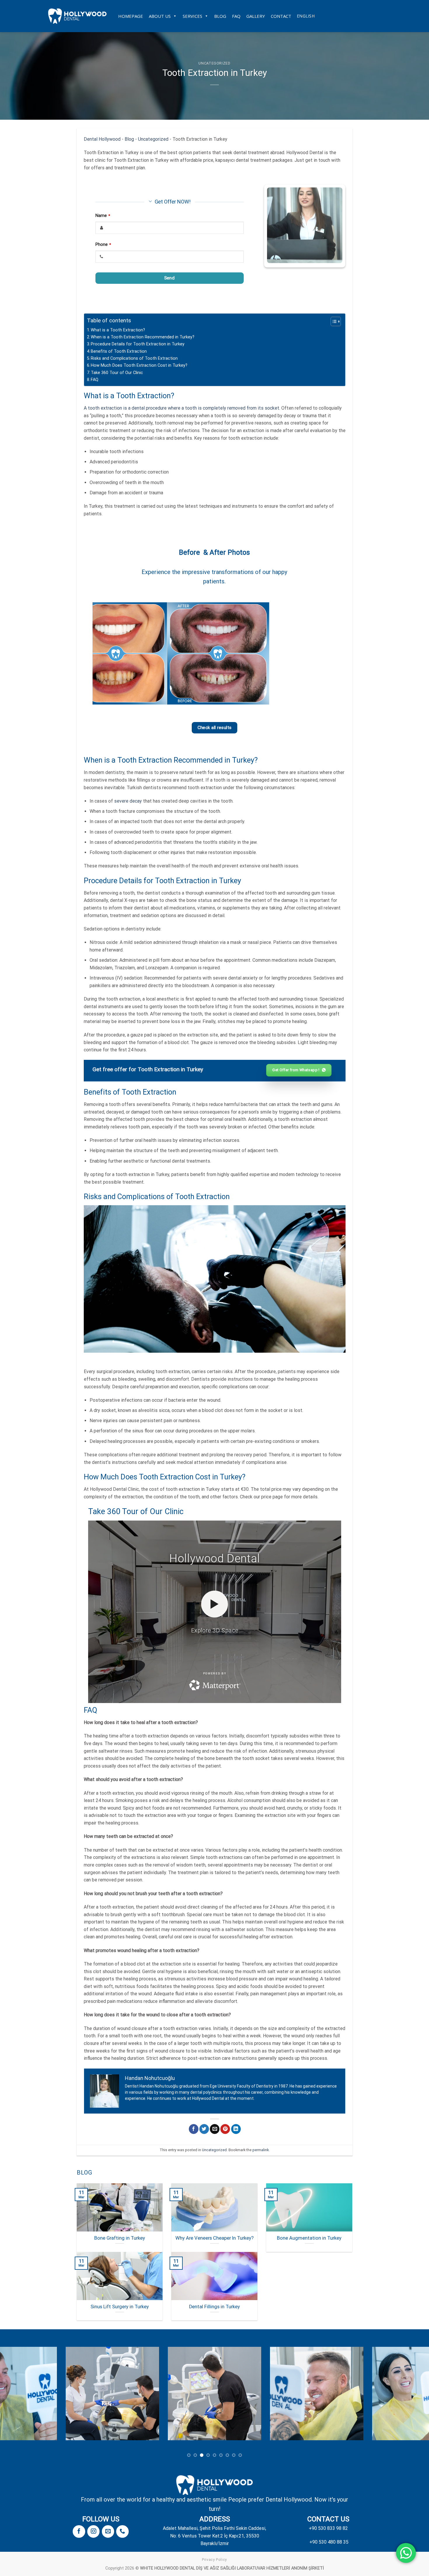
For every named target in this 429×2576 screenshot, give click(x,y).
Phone (103, 245)
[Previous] (104, 653)
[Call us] (122, 2531)
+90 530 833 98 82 (328, 2528)
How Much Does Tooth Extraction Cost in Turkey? (139, 365)
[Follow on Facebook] (79, 2531)
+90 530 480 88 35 (329, 2542)
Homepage (131, 16)
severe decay (128, 801)
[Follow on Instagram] (93, 2531)
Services (192, 16)
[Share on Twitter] (204, 2129)
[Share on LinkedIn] (236, 2129)
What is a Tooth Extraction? (118, 330)
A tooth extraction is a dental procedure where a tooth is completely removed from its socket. (182, 408)
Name (103, 216)
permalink (261, 2150)
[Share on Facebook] (194, 2129)
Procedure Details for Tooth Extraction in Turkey (138, 344)
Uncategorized (214, 63)
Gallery (256, 16)
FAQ (236, 16)
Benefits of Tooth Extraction (119, 351)
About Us (160, 16)
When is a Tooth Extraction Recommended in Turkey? (143, 337)
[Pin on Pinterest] (225, 2129)
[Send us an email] (108, 2531)
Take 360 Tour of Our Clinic (117, 373)
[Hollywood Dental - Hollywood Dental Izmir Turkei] (77, 16)
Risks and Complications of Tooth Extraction (134, 358)
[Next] (325, 653)
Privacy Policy (214, 2560)
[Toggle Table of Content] (333, 321)
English (306, 16)
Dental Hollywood (102, 139)
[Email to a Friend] (215, 2129)
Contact (281, 16)
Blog (220, 16)
